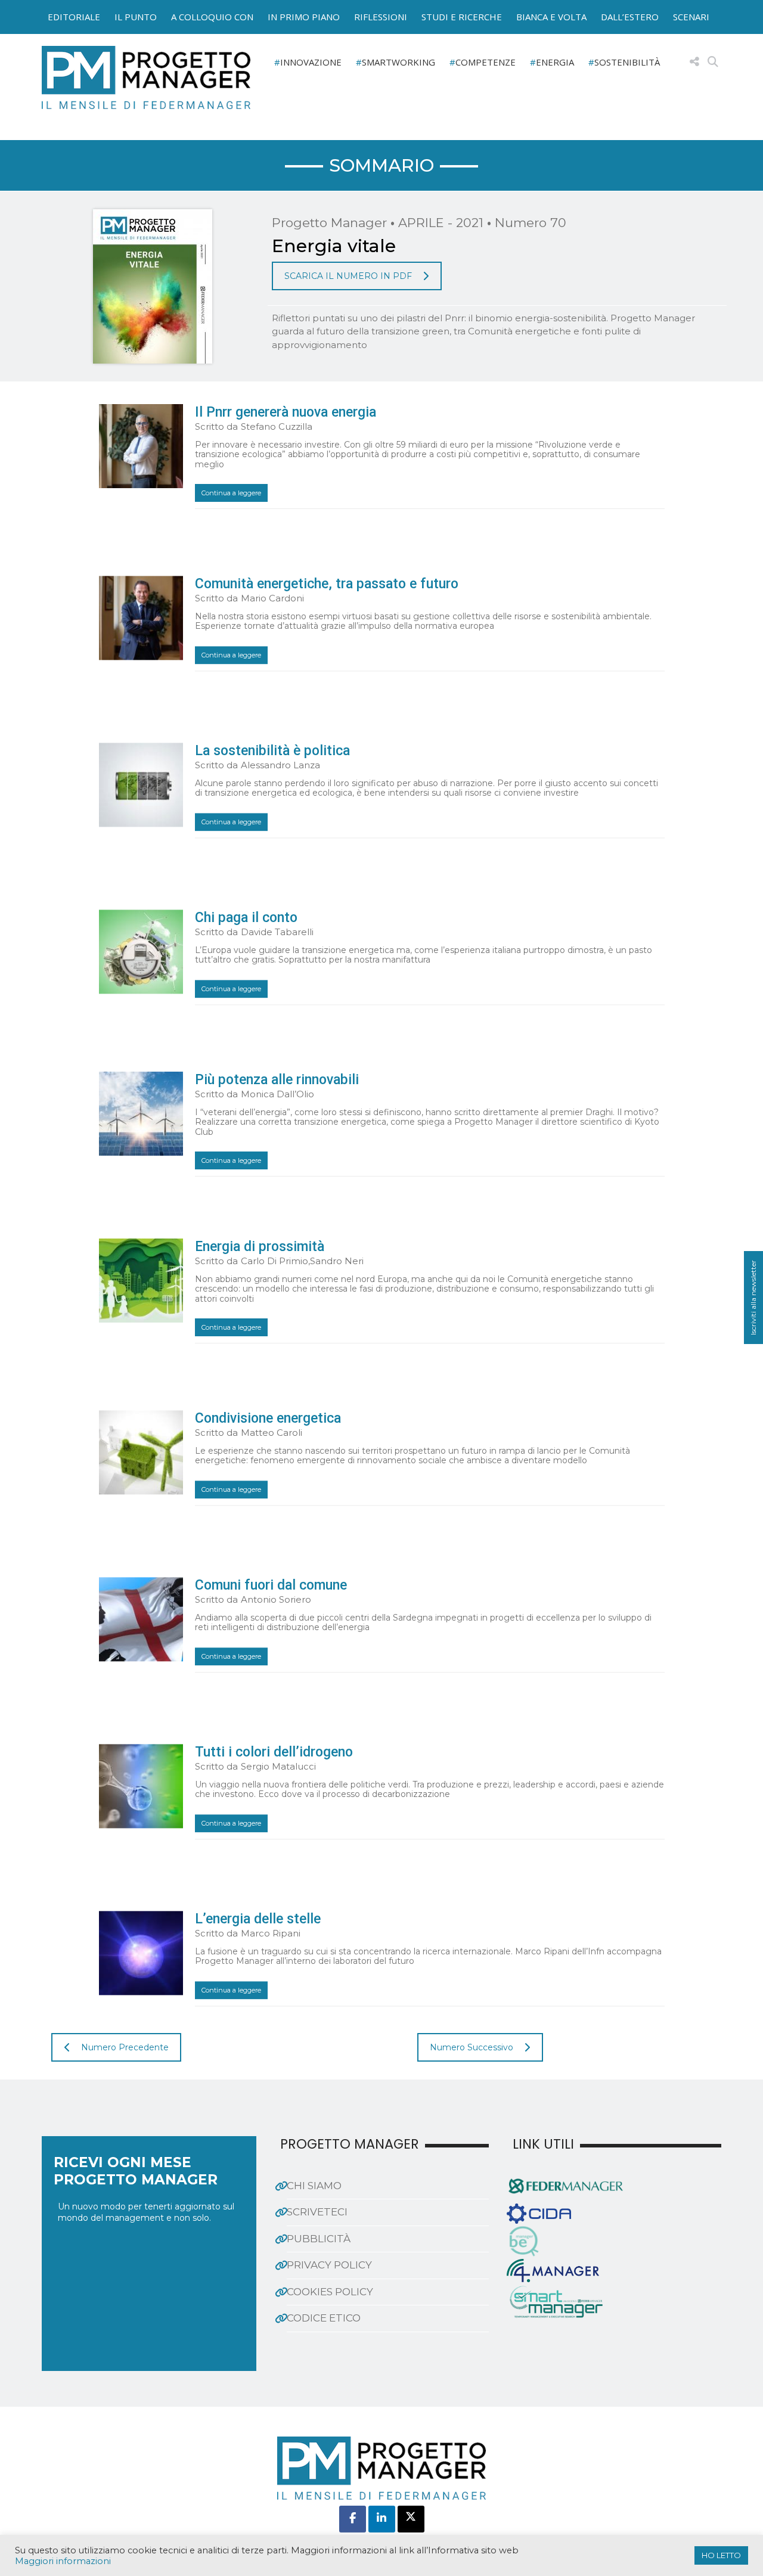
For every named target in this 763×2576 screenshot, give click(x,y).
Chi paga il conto (246, 918)
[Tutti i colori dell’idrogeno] (141, 1786)
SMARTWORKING (398, 62)
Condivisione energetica (268, 1418)
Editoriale (74, 17)
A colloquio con (212, 17)
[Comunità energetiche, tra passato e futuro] (141, 618)
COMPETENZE (486, 62)
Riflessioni (381, 17)
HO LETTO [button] (721, 2555)
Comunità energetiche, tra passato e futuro (327, 584)
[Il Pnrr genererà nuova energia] (141, 446)
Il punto (136, 17)
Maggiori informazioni (63, 2561)
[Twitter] (411, 2519)
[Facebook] (353, 2519)
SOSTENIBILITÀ (627, 62)
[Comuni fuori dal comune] (141, 1619)
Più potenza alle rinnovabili (277, 1080)
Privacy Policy (329, 2265)
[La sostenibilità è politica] (141, 785)
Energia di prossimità (260, 1247)
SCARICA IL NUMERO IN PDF (348, 276)
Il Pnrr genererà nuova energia (286, 412)
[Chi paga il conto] (141, 952)
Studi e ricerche (462, 17)
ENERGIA (555, 62)
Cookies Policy (330, 2292)
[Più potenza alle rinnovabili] (141, 1114)
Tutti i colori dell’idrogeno (274, 1752)
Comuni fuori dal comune (271, 1585)
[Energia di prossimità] (141, 1281)
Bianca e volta (551, 17)
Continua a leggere (231, 493)
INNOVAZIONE (311, 62)
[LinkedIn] (382, 2519)
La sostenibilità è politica (272, 751)
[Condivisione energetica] (141, 1452)
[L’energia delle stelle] (141, 1953)
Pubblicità (319, 2239)
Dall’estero (630, 17)
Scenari (691, 17)
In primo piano (304, 17)
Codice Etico (324, 2318)
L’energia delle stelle (258, 1919)
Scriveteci (317, 2212)
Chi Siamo (314, 2186)
